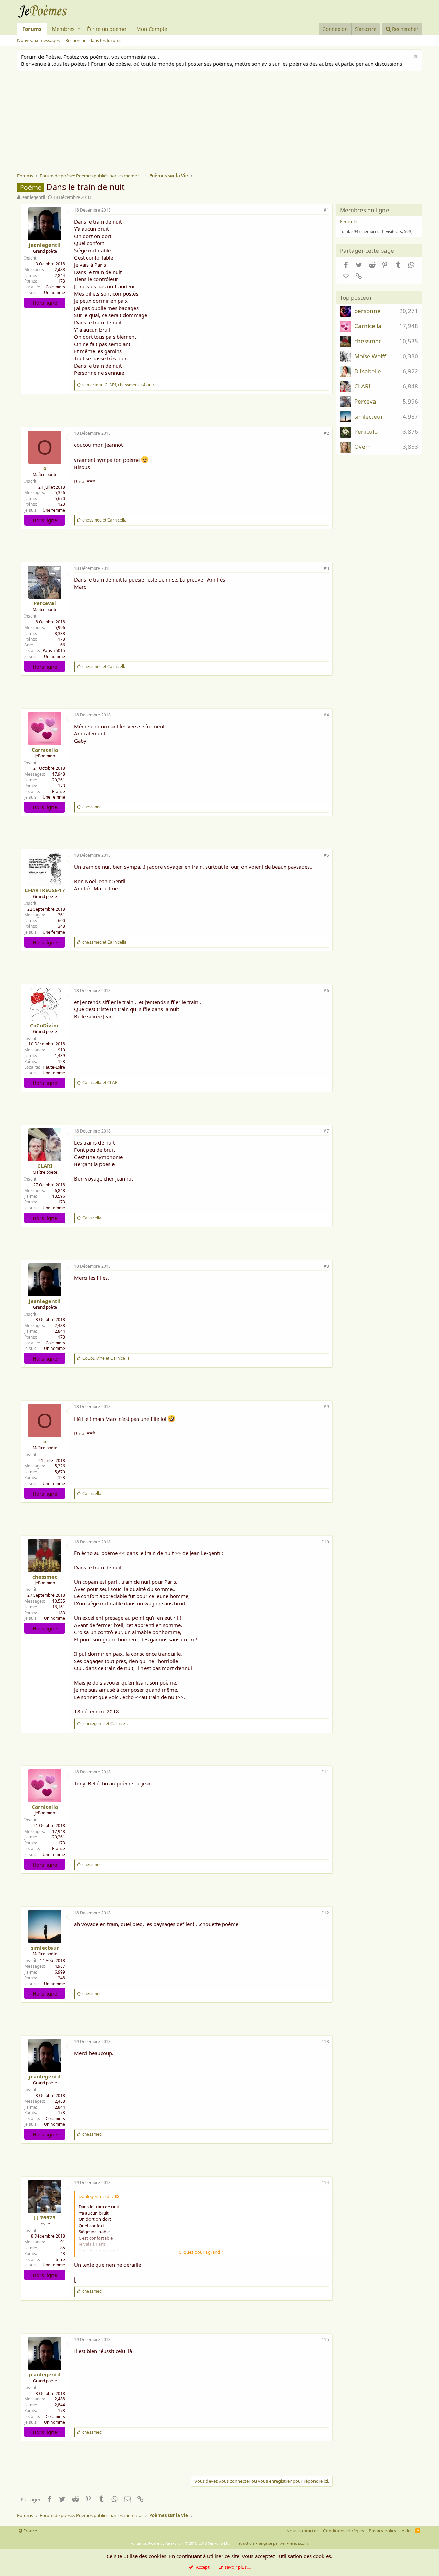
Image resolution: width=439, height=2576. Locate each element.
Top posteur (356, 297)
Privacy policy (383, 2531)
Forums (32, 29)
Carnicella (45, 750)
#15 (325, 2340)
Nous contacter (302, 2531)
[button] (79, 29)
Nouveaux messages (38, 40)
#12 (325, 1913)
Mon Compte (152, 29)
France (59, 792)
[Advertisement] (223, 123)
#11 (325, 1772)
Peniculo (349, 221)
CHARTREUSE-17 (45, 890)
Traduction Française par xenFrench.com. (272, 2543)
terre (60, 2259)
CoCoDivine (45, 1025)
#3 (326, 568)
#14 (325, 2183)
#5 (326, 855)
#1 (326, 210)
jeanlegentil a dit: (96, 2196)
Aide (406, 2531)
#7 (326, 1131)
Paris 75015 (54, 651)
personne (367, 311)
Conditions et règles (343, 2531)
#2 (326, 433)
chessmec (45, 1577)
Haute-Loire (54, 1067)
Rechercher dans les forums (93, 40)
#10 (325, 1542)
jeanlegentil (33, 197)
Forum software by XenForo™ (181, 2543)
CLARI (45, 1166)
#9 (326, 1407)
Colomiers (55, 287)
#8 (326, 1266)
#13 (325, 2042)
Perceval (45, 603)
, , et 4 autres (121, 385)
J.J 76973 (45, 2217)
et (104, 520)
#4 (326, 715)
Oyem (363, 447)
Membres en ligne (365, 210)
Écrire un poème (106, 29)
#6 (326, 990)
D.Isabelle (368, 371)
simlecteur (45, 1948)
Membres (63, 29)
